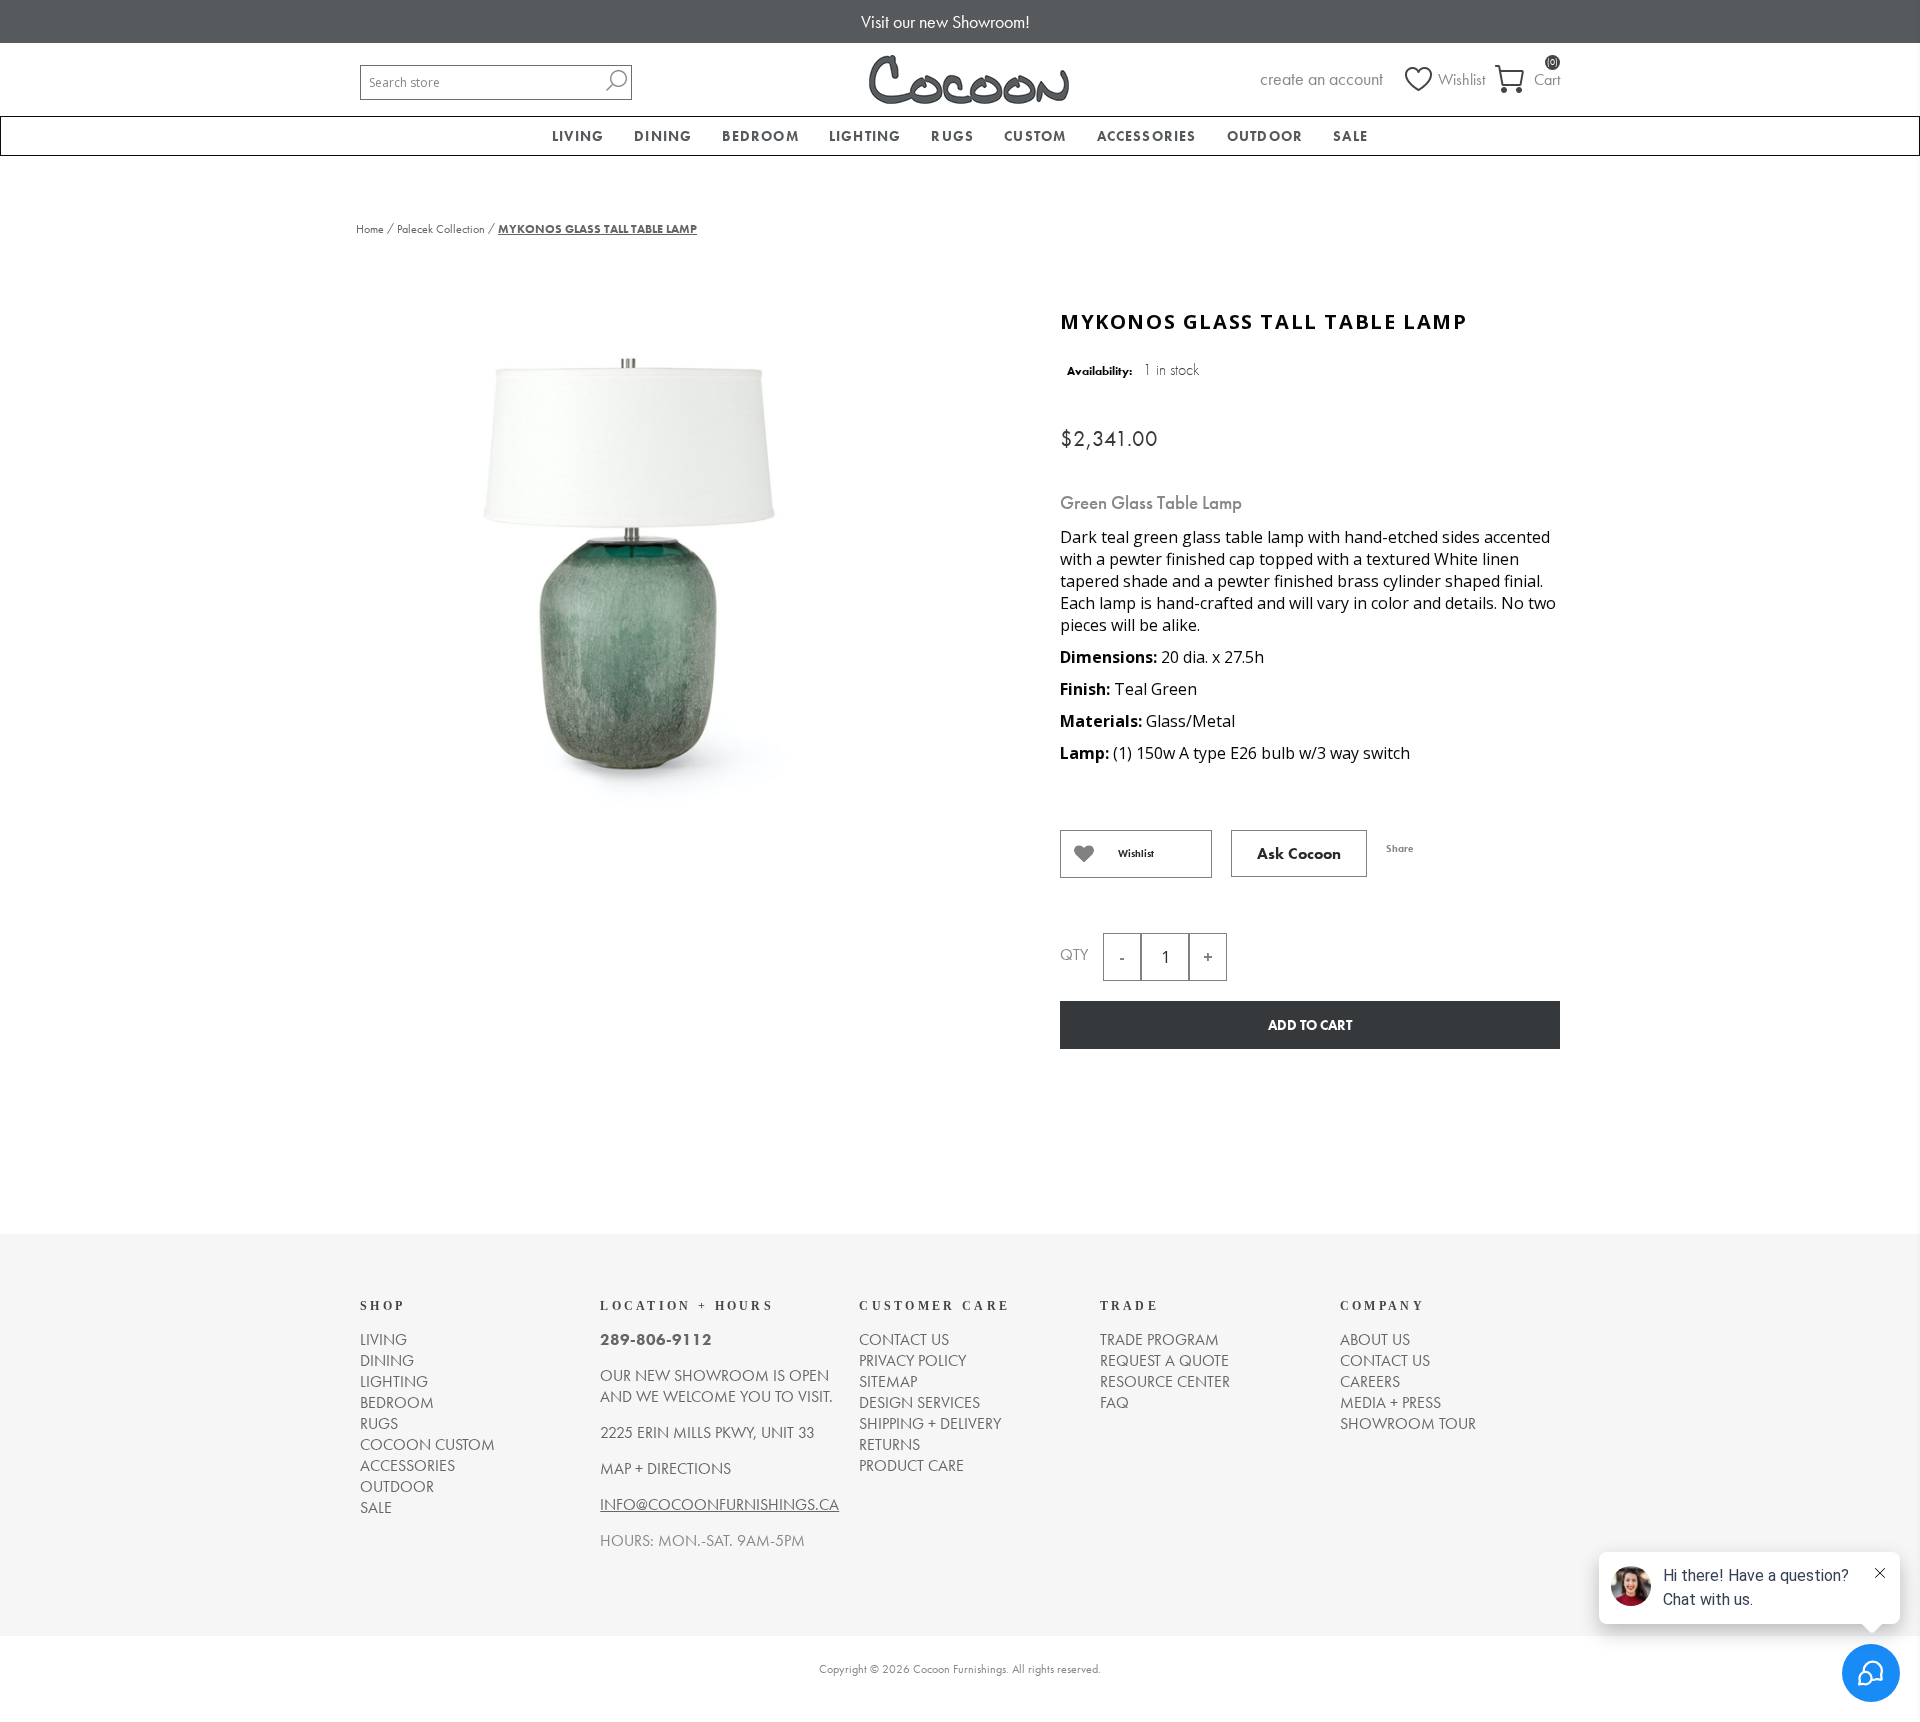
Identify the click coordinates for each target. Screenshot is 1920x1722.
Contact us (904, 1339)
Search (616, 80)
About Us (1375, 1339)
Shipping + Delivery (930, 1423)
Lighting (394, 1381)
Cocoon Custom (427, 1444)
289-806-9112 (656, 1339)
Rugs (379, 1423)
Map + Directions (665, 1468)
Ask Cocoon (1299, 853)
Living (383, 1339)
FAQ (1114, 1402)
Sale (376, 1507)
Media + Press (1390, 1402)
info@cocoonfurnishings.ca (719, 1504)
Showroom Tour (1408, 1423)
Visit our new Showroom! (945, 21)
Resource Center (1165, 1381)
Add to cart (1310, 1025)
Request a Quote (1164, 1360)
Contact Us (1385, 1360)
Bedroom (397, 1402)
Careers (1370, 1381)
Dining (387, 1360)
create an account (1321, 78)
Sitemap (888, 1381)
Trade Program (1159, 1339)
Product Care (911, 1465)
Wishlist (1136, 853)
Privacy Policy (912, 1360)
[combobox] (481, 82)
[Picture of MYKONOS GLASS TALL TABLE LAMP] (635, 562)
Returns (889, 1444)
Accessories (407, 1465)
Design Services (919, 1402)
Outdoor (397, 1486)
